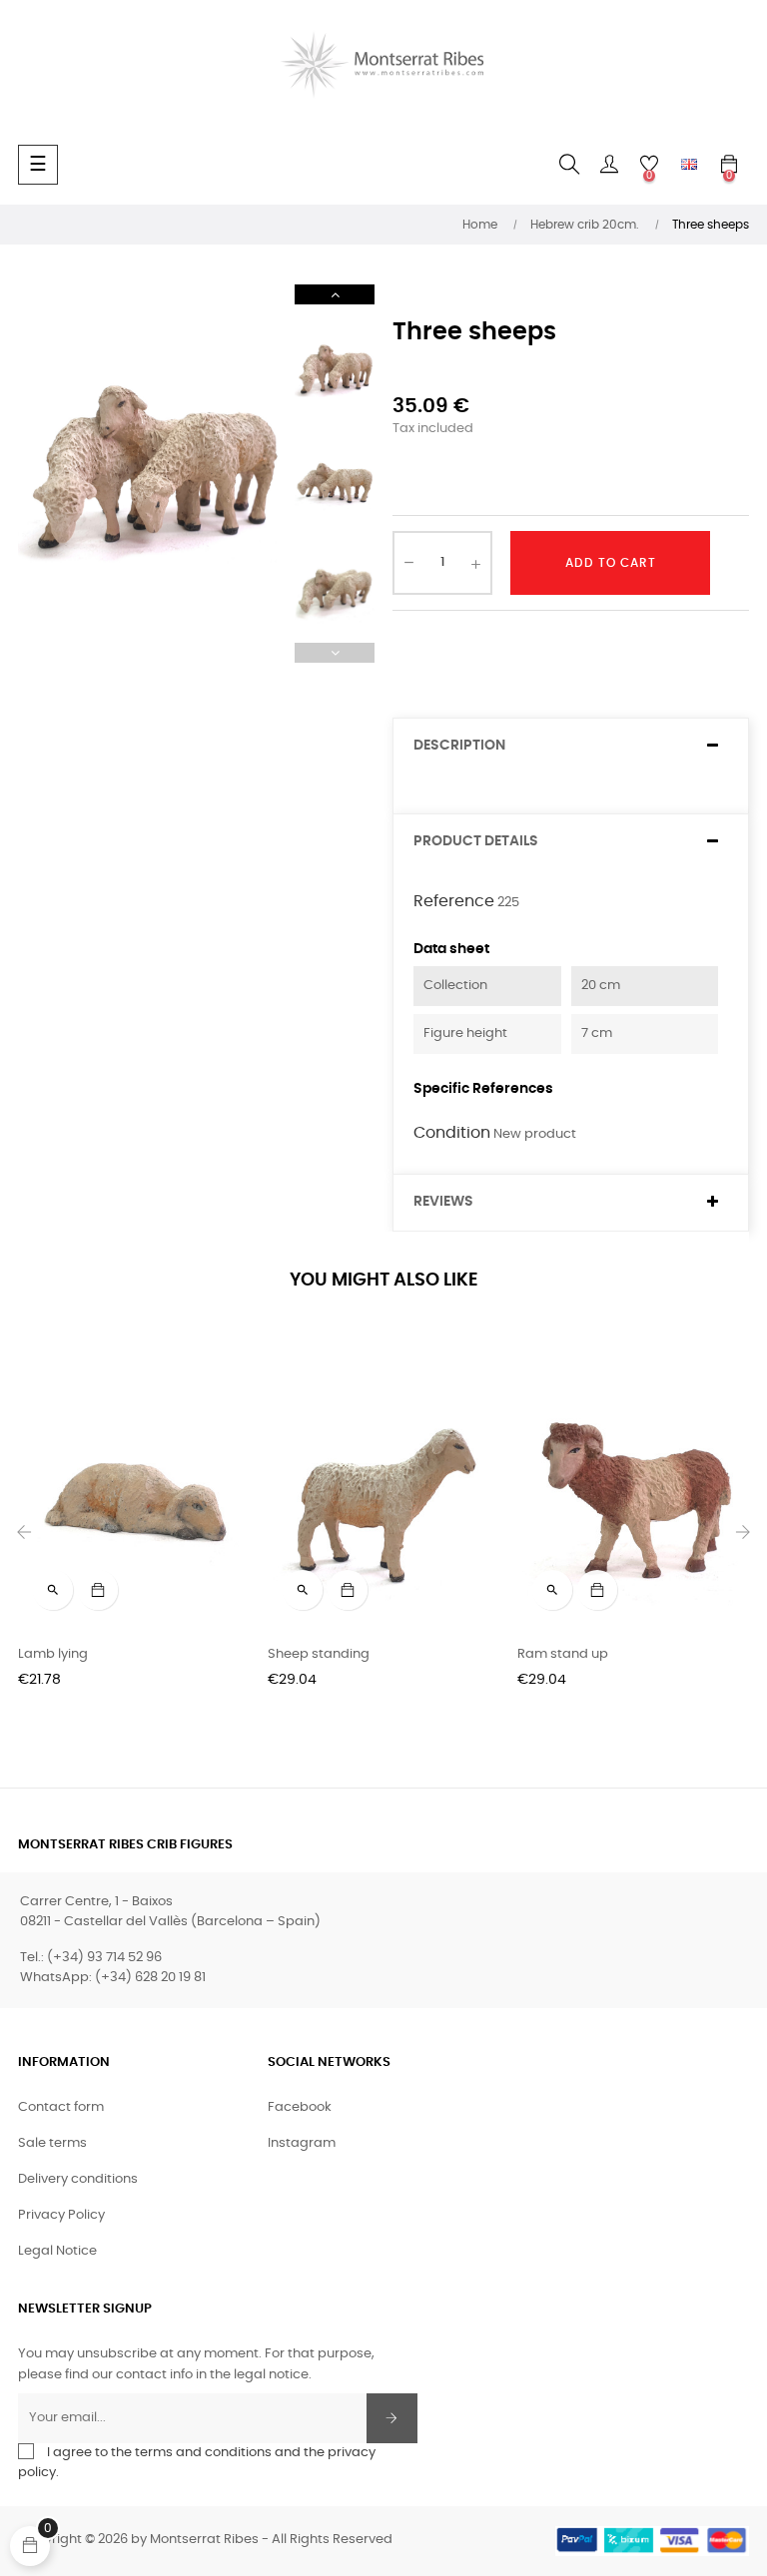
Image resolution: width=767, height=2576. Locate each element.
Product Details (476, 841)
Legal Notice (57, 2251)
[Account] (609, 165)
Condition (452, 1133)
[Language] (689, 165)
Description (459, 746)
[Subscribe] (392, 2418)
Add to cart (611, 563)
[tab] (571, 746)
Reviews (443, 1202)
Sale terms (52, 2143)
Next (335, 294)
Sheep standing (319, 1654)
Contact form (61, 2107)
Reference (454, 901)
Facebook (300, 2107)
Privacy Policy (61, 2215)
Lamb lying (53, 1654)
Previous (335, 653)
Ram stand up (563, 1654)
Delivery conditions (78, 2179)
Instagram (302, 2143)
